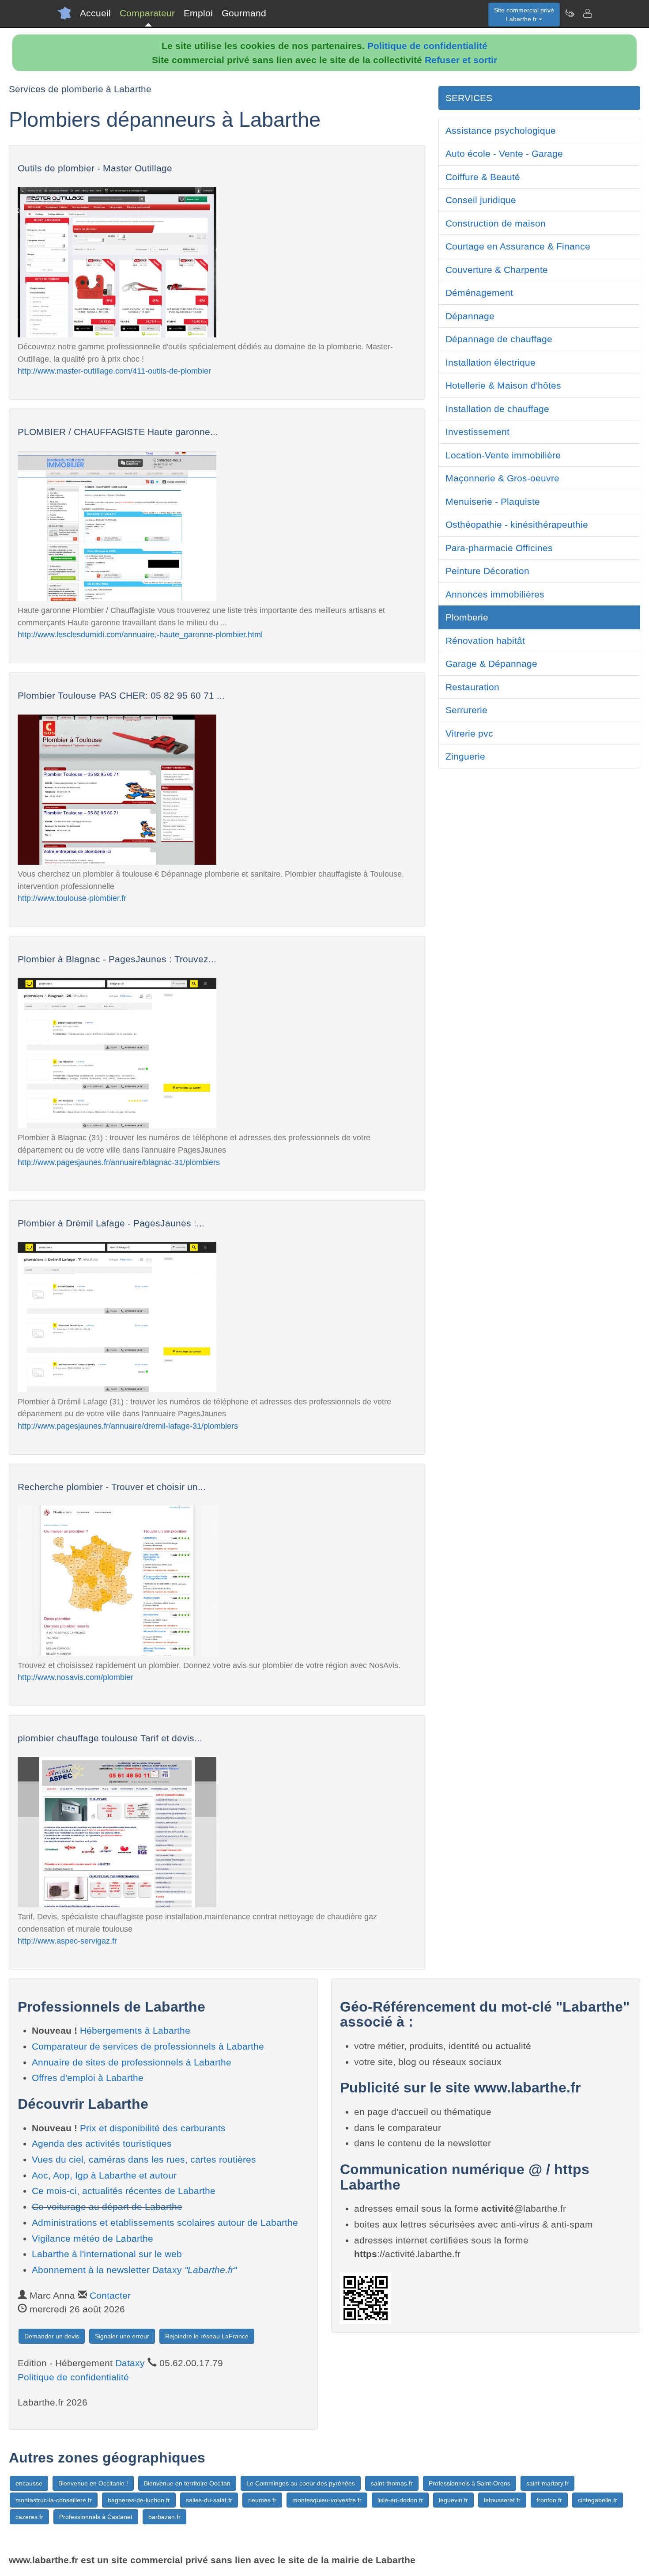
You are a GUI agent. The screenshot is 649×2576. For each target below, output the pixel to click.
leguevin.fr (453, 2500)
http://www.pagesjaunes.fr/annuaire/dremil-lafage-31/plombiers (128, 1426)
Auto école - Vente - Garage (504, 153)
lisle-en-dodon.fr (400, 2500)
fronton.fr (549, 2500)
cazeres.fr (29, 2517)
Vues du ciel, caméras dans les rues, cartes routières (144, 2159)
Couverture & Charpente (497, 270)
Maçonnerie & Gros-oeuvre (502, 478)
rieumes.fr (262, 2500)
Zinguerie (465, 756)
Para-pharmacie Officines (499, 548)
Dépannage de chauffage (499, 339)
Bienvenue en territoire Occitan (187, 2483)
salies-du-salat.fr (209, 2500)
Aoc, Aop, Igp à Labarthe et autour (104, 2175)
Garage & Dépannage (491, 664)
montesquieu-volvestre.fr (327, 2500)
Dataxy (130, 2363)
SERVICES (469, 98)
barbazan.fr (164, 2517)
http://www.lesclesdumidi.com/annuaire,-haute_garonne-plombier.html (140, 634)
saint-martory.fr (547, 2483)
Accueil (95, 13)
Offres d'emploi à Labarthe (88, 2078)
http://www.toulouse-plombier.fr (72, 898)
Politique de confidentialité (427, 46)
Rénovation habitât (485, 641)
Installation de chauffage (497, 409)
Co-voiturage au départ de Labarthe (107, 2207)
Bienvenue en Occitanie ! (93, 2483)
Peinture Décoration (487, 571)
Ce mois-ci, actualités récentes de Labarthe (124, 2191)
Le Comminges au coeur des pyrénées (301, 2483)
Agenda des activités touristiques (102, 2143)
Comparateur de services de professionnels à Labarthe (148, 2046)
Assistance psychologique (501, 131)
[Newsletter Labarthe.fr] (570, 13)
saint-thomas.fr (392, 2483)
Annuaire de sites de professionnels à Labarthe (132, 2062)
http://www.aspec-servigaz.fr (67, 1941)
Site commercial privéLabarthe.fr (524, 15)
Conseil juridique (481, 200)
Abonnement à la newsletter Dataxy (134, 2270)
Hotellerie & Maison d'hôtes (503, 385)
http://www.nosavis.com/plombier (75, 1677)
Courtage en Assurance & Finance (518, 246)
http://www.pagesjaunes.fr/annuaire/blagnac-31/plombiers (119, 1162)
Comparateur (147, 13)
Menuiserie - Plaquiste (493, 501)
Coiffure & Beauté (483, 177)
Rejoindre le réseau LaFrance (207, 2336)
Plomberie (467, 617)
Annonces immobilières (495, 594)
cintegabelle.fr (598, 2500)
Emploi (198, 13)
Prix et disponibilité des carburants (153, 2128)
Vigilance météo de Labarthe (92, 2238)
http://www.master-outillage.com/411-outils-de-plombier (114, 371)
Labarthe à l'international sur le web (107, 2254)
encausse (29, 2483)
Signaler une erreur (122, 2336)
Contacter (110, 2295)
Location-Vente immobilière (503, 455)
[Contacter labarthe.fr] (587, 13)
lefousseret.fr (502, 2500)
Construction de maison (496, 223)
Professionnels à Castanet (96, 2517)
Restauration (472, 687)
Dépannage (470, 316)
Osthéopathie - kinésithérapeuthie (517, 524)
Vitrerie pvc (469, 733)
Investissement (477, 432)
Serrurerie (466, 710)
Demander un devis (52, 2336)
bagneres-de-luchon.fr (139, 2500)
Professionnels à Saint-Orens (470, 2483)
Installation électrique (491, 362)
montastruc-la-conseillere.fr (54, 2500)
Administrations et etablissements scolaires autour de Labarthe (165, 2222)
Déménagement (479, 293)
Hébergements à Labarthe (135, 2030)
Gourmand (244, 13)
